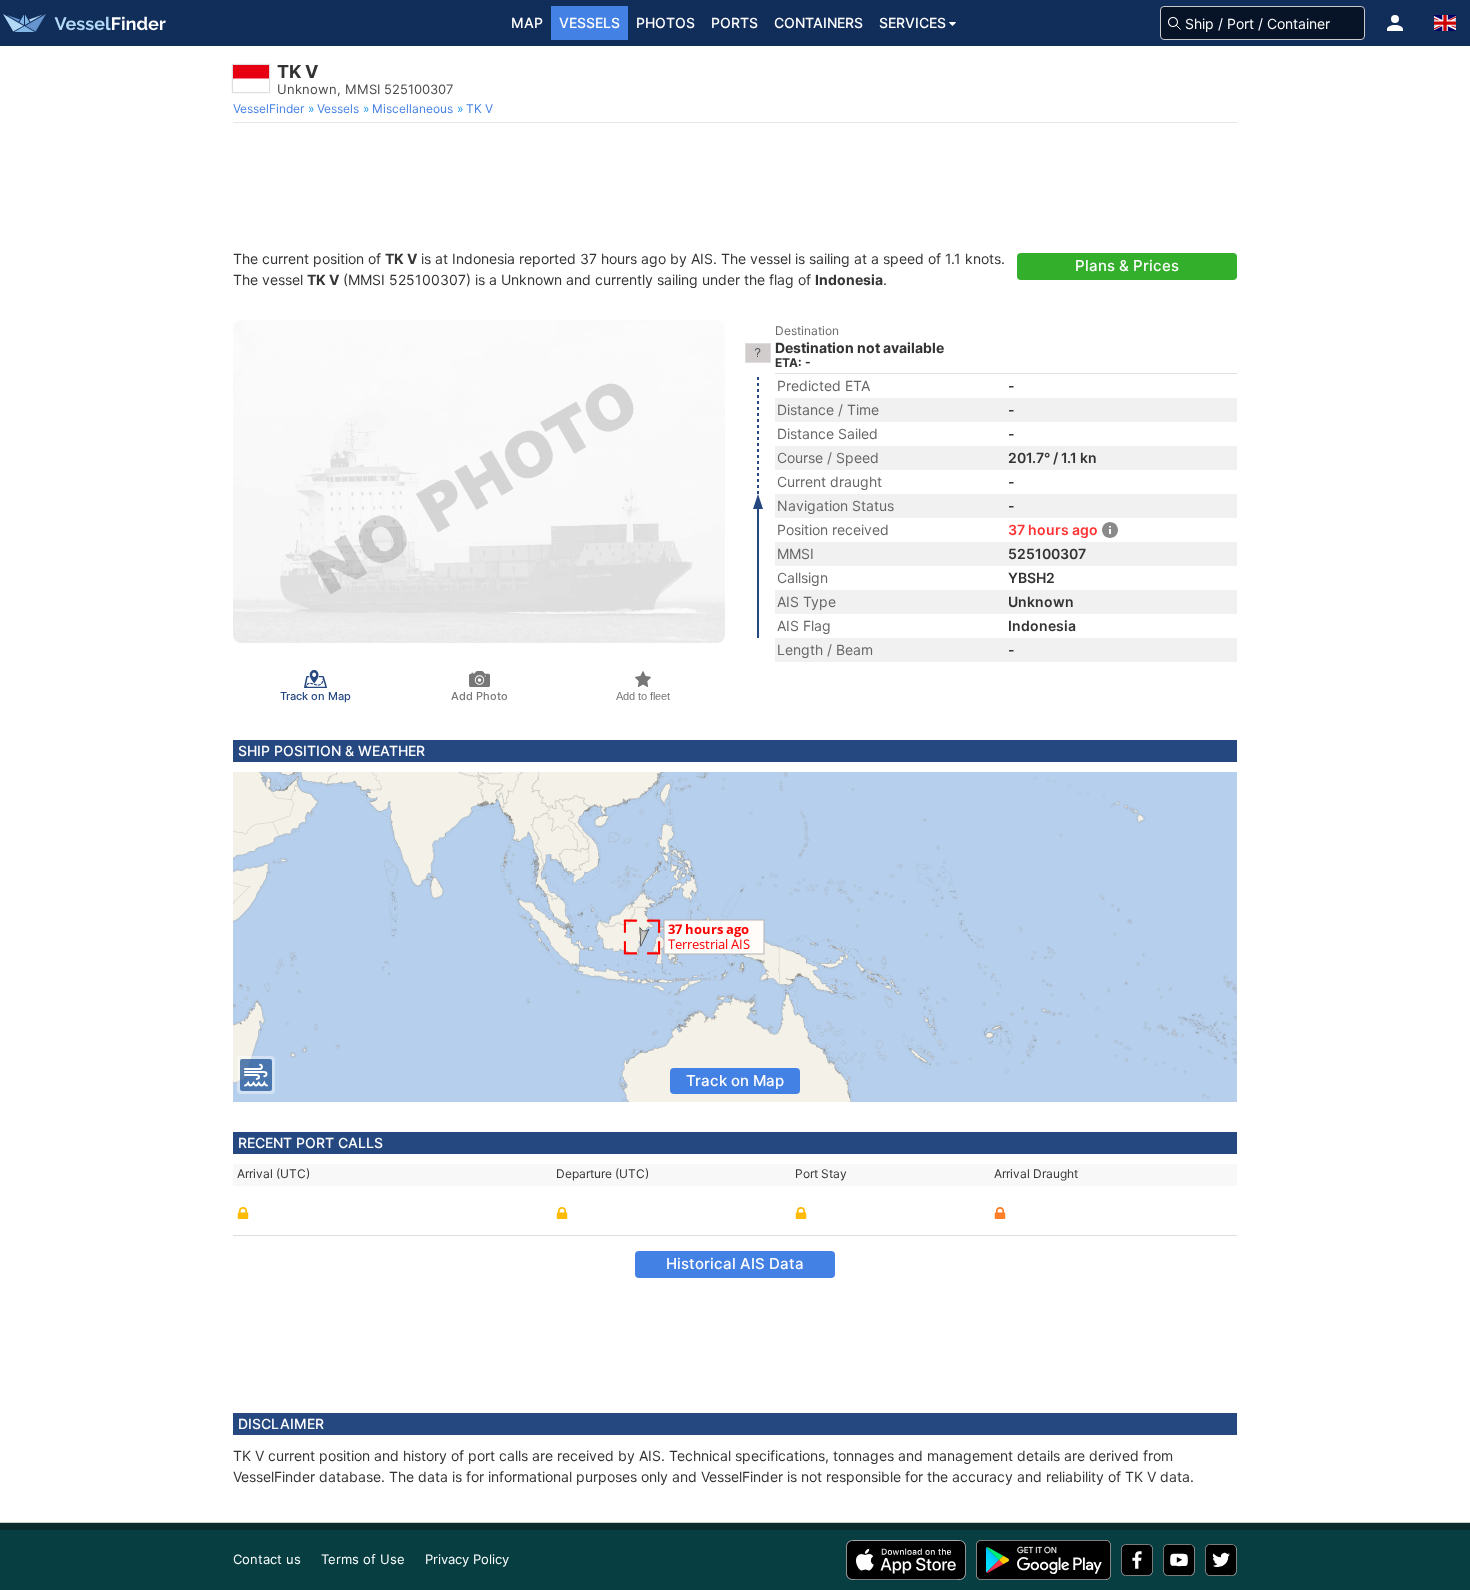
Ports (734, 22)
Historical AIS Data (735, 1263)
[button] (1395, 23)
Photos (665, 22)
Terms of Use (363, 1559)
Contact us (267, 1559)
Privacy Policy (467, 1559)
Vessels (589, 22)
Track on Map (735, 1080)
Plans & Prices (1127, 265)
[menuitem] (270, 109)
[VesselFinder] (83, 23)
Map (527, 22)
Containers (818, 22)
